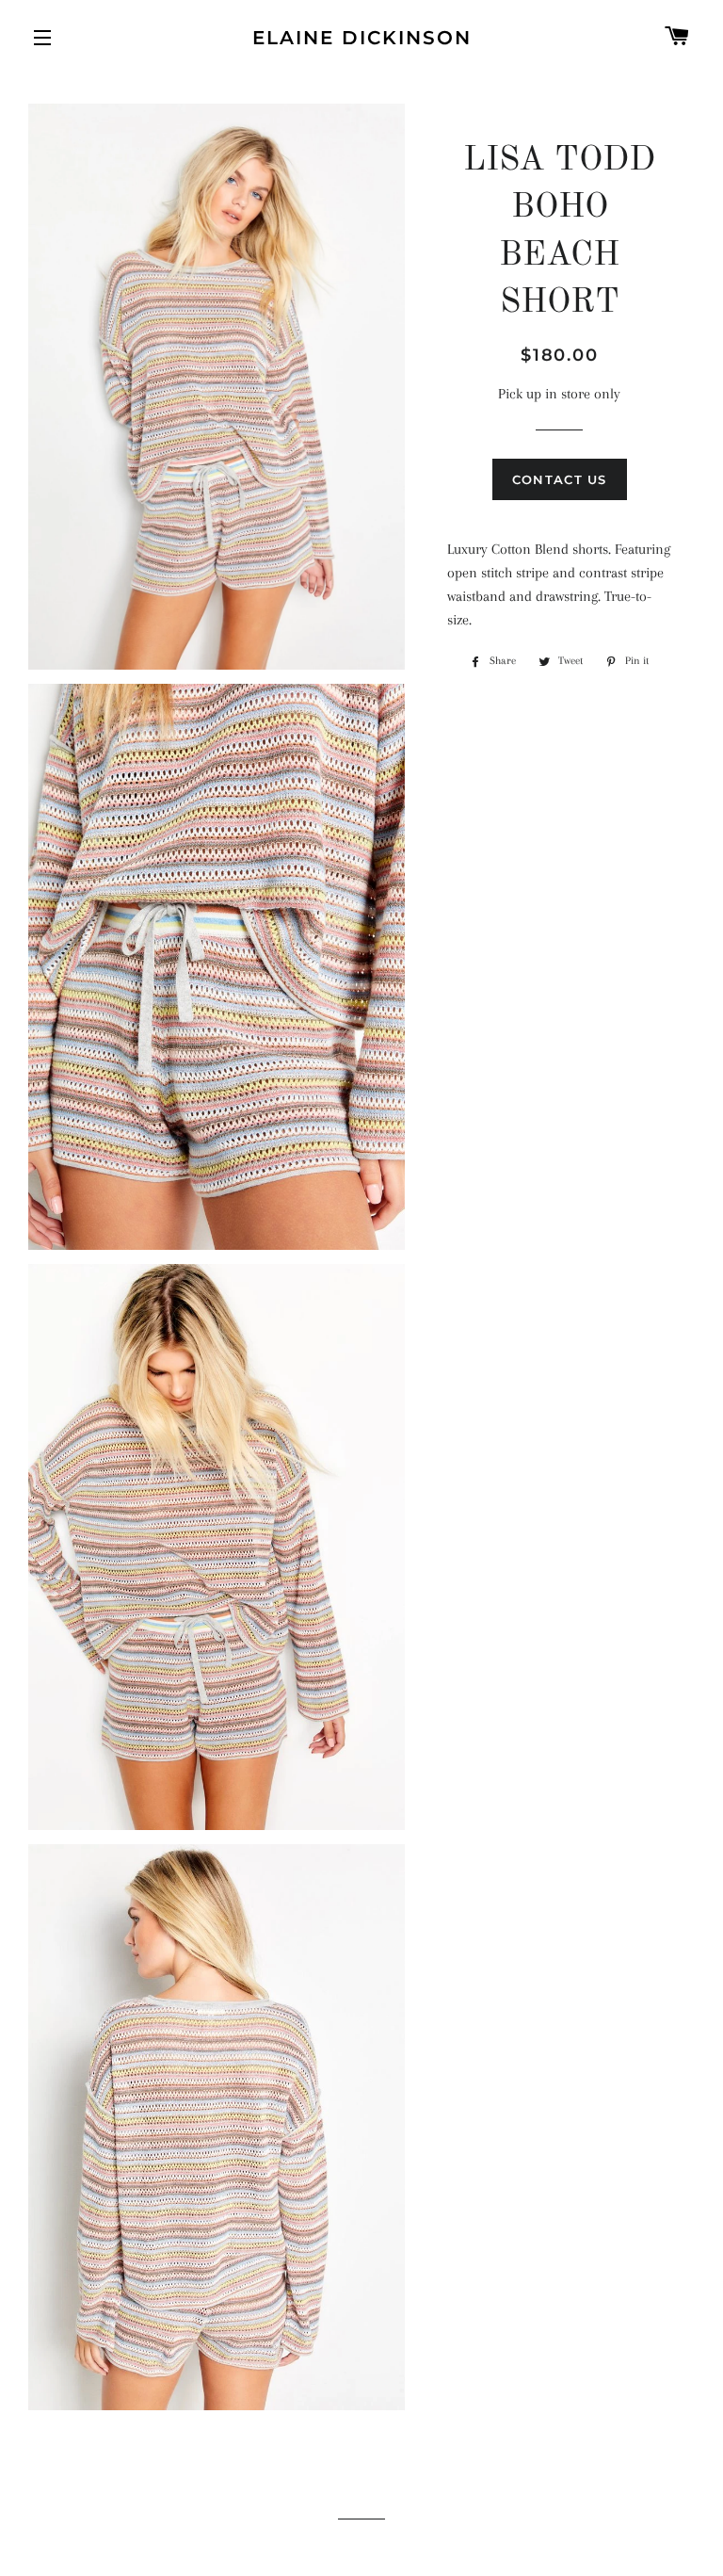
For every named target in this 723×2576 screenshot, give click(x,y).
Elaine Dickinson (362, 38)
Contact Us (560, 479)
